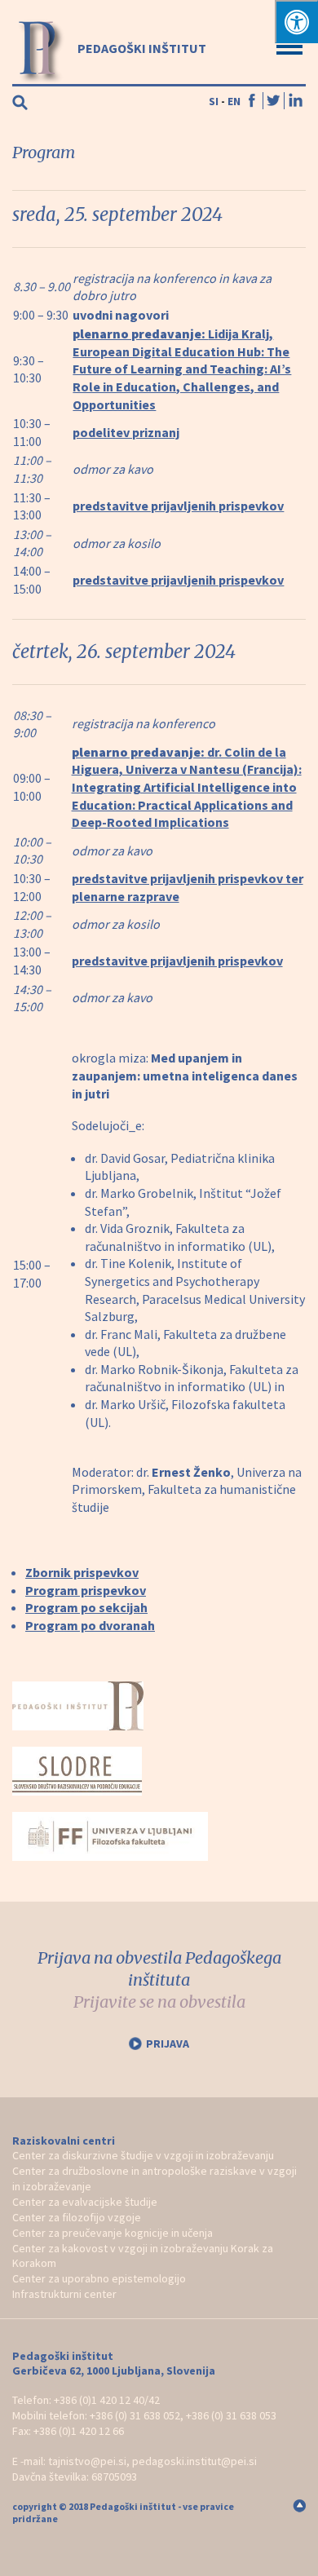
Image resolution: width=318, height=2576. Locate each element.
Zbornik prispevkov (82, 1572)
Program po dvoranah (90, 1625)
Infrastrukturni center (64, 2294)
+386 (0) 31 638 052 (135, 2415)
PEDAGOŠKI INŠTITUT (141, 48)
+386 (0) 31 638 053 (231, 2415)
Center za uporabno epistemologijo (99, 2278)
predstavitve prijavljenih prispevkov (178, 506)
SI (214, 101)
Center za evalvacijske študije (85, 2202)
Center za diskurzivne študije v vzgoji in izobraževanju (143, 2155)
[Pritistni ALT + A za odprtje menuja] (296, 22)
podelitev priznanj (126, 432)
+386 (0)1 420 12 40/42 (107, 2400)
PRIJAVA (168, 2044)
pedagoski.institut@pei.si (194, 2461)
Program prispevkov (86, 1590)
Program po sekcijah (86, 1607)
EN (234, 101)
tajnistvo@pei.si (87, 2461)
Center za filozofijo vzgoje (77, 2217)
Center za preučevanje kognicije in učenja (113, 2233)
